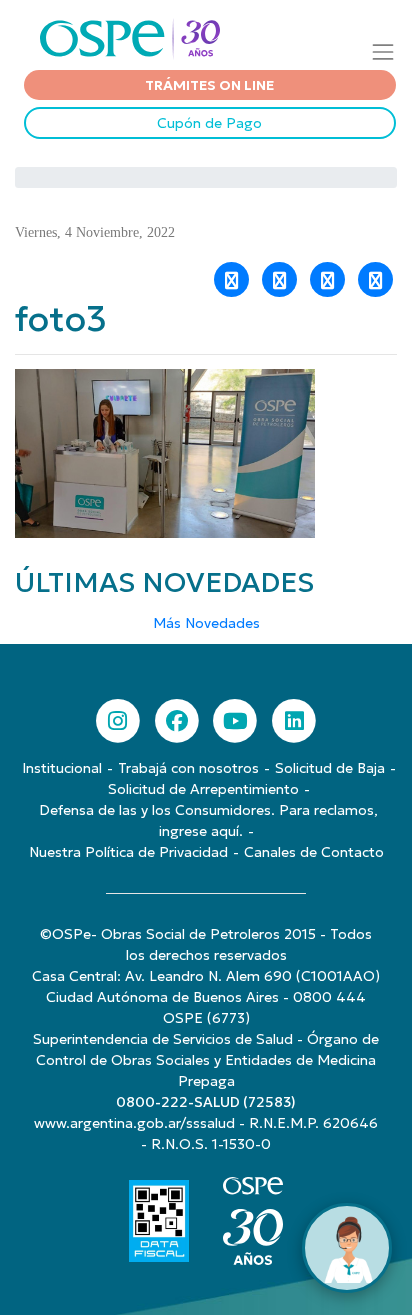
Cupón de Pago (209, 123)
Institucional (62, 768)
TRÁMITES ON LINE (209, 85)
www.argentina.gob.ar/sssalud (134, 1123)
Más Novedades (206, 623)
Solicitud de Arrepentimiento (203, 789)
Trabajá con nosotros (188, 768)
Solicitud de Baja (330, 768)
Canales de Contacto (314, 852)
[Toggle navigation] (383, 51)
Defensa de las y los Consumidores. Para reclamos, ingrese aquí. (208, 820)
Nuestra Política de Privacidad (128, 852)
